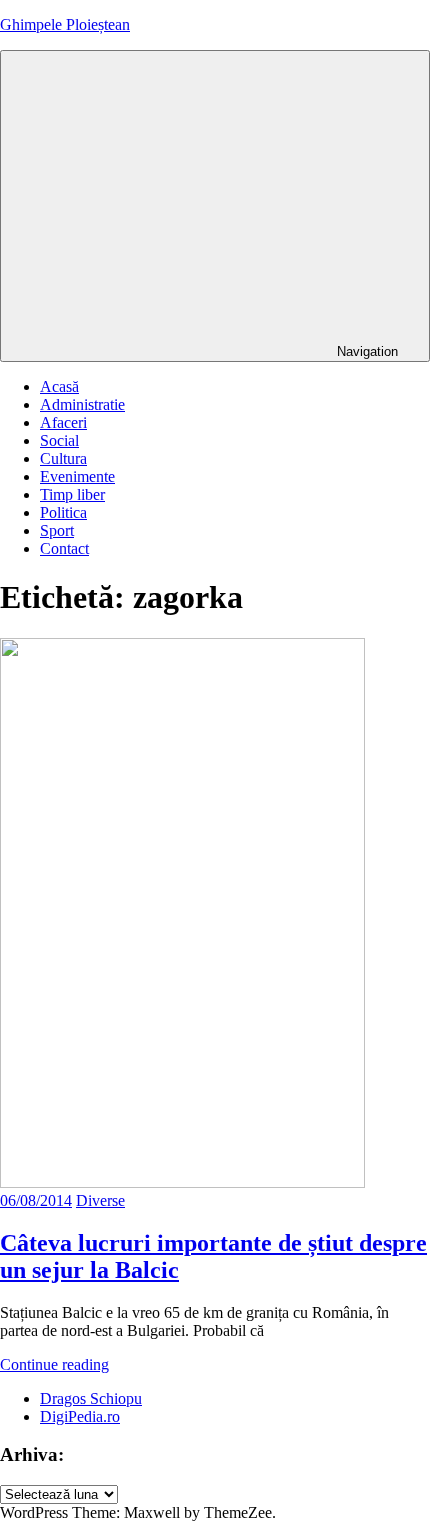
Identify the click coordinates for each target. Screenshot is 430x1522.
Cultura (63, 458)
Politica (63, 512)
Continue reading (54, 1364)
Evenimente (77, 476)
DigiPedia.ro (80, 1416)
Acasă (59, 386)
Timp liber (72, 494)
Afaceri (63, 422)
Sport (57, 530)
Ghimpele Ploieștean (65, 24)
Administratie (82, 404)
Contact (64, 548)
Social (59, 440)
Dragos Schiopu (91, 1398)
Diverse (100, 1200)
